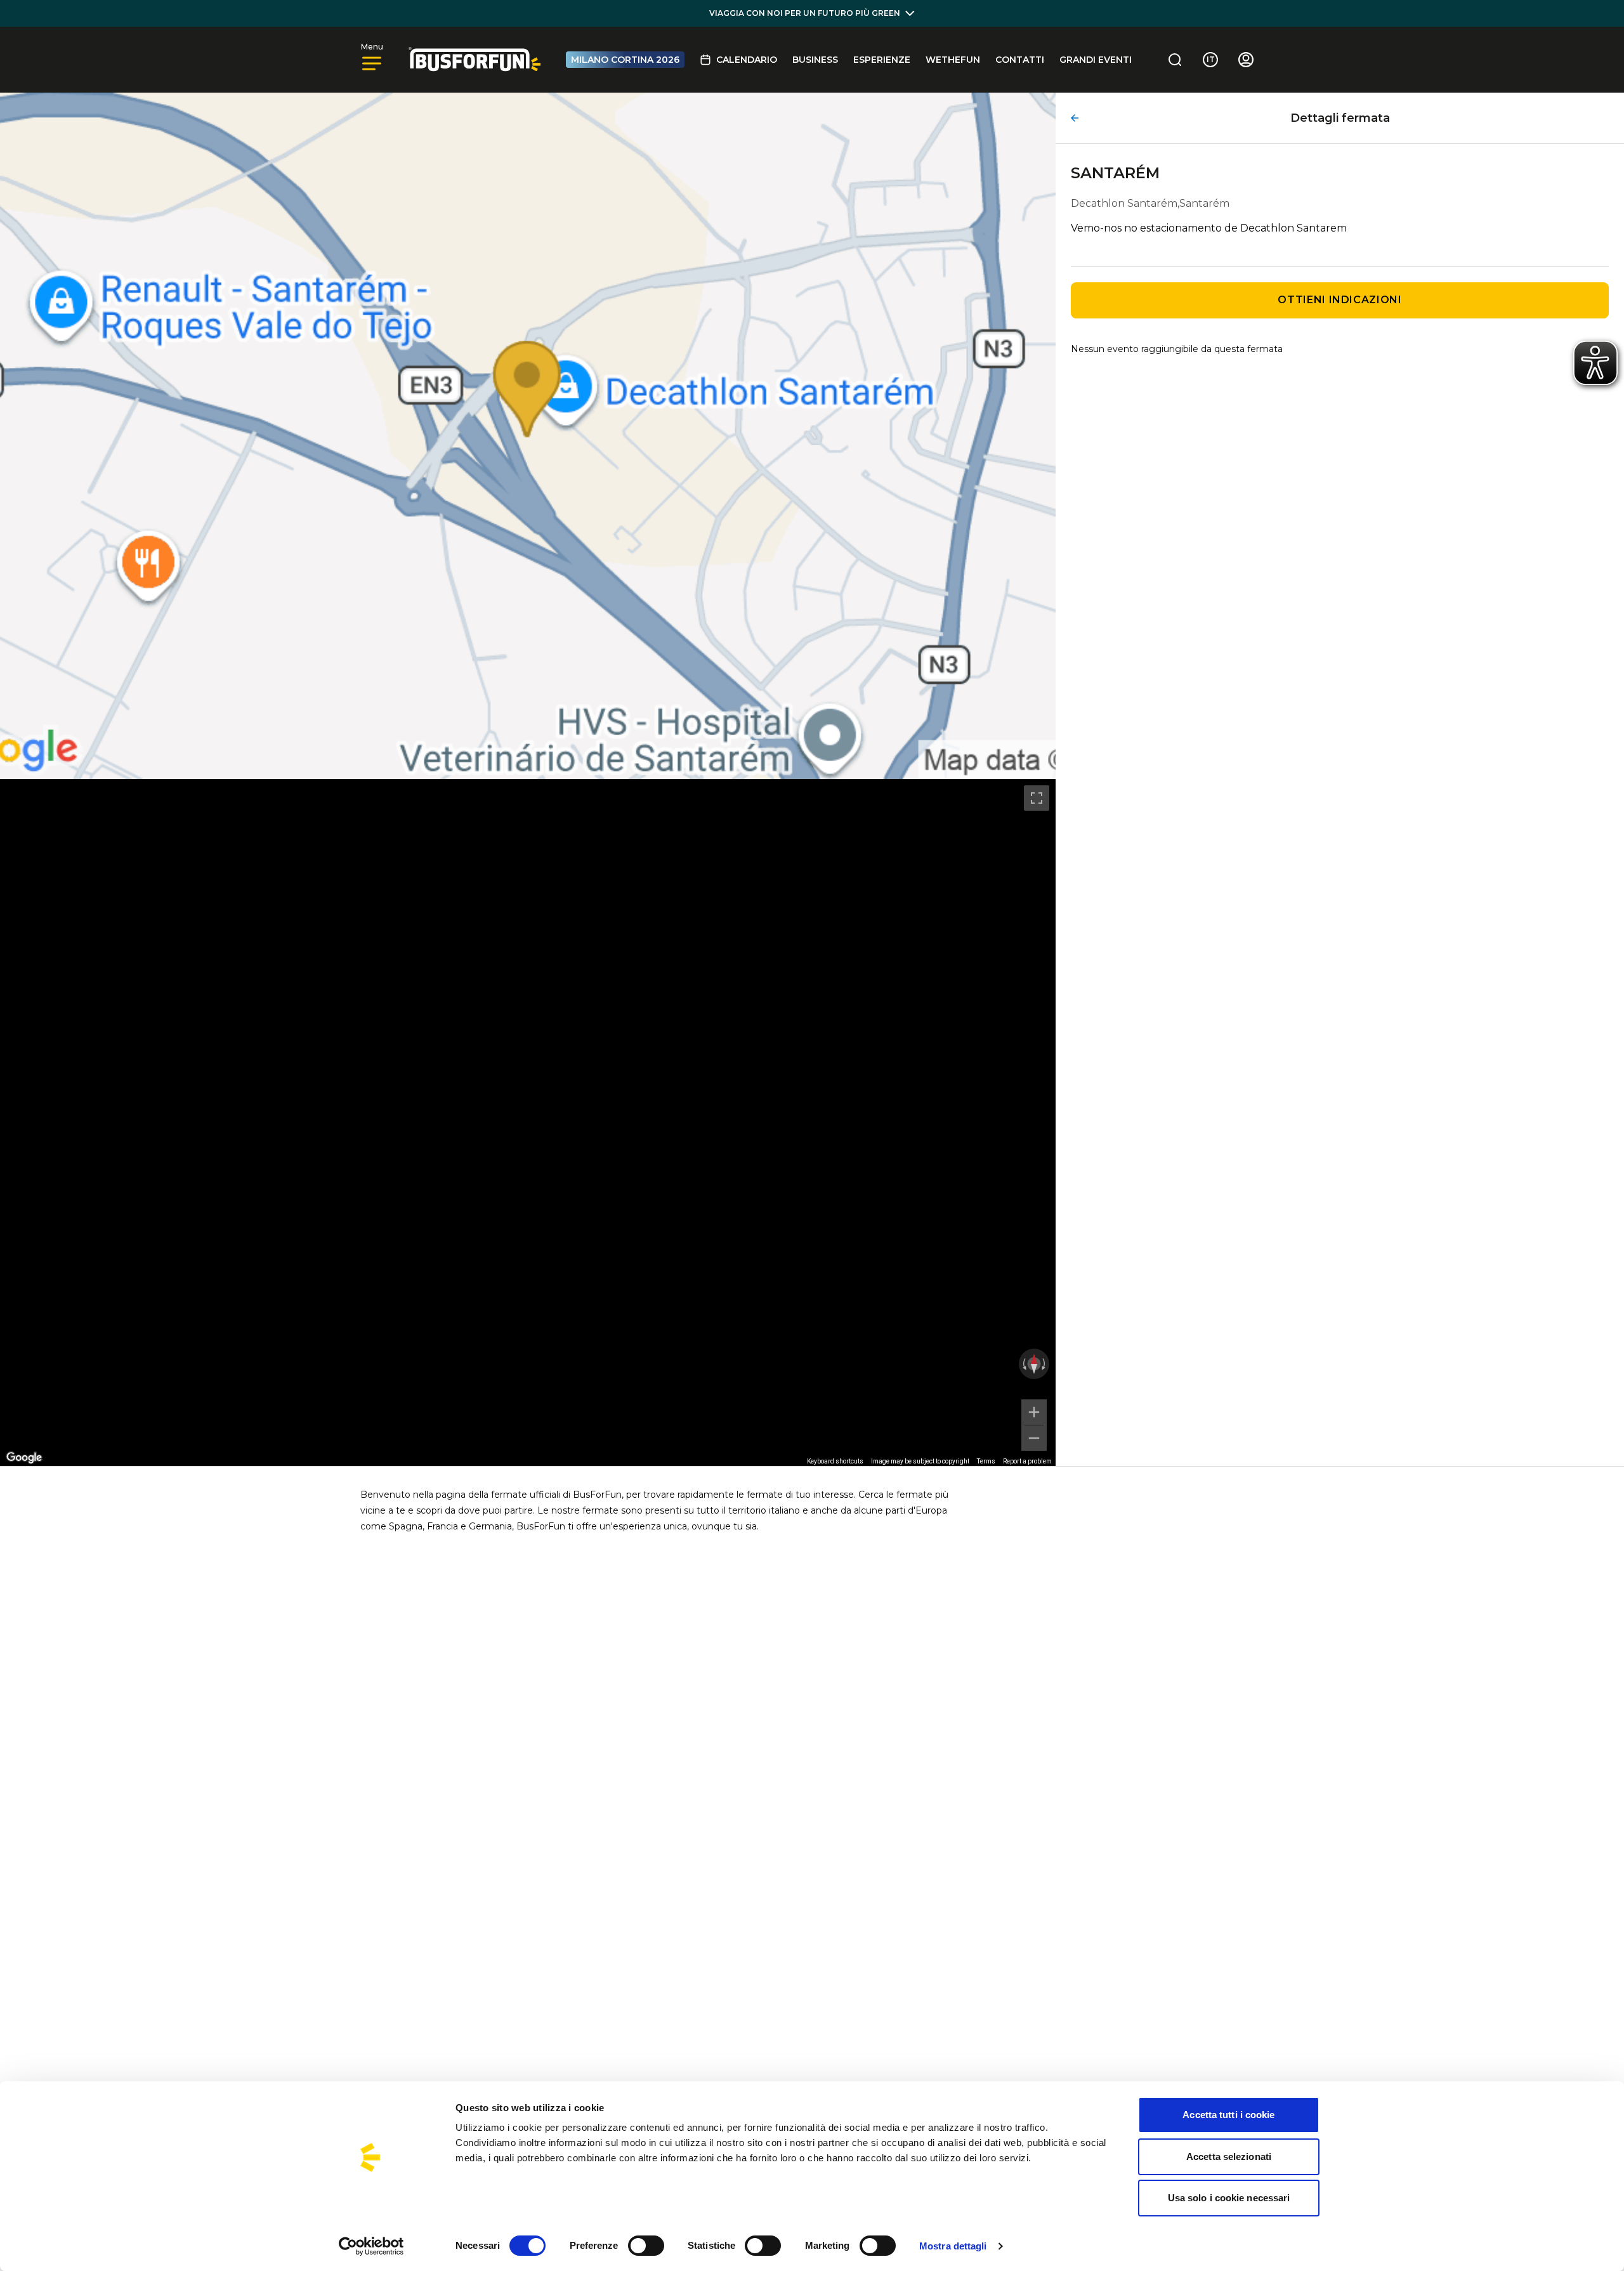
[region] (528, 1122)
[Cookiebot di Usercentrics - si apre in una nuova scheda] (371, 2246)
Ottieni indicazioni (1339, 300)
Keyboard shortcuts (835, 1461)
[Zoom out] (1034, 1438)
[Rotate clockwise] (1045, 1364)
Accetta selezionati (1229, 2156)
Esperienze (882, 60)
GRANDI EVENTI (1096, 60)
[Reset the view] (1034, 1364)
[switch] (646, 2246)
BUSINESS (815, 60)
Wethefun (953, 60)
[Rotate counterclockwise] (1023, 1364)
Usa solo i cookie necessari (1229, 2198)
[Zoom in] (1034, 1412)
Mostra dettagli (953, 2246)
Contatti (1020, 60)
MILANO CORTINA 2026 (625, 60)
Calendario (747, 60)
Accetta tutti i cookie (1228, 2115)
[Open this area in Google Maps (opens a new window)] (24, 1458)
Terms (986, 1461)
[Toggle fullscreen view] (1037, 798)
